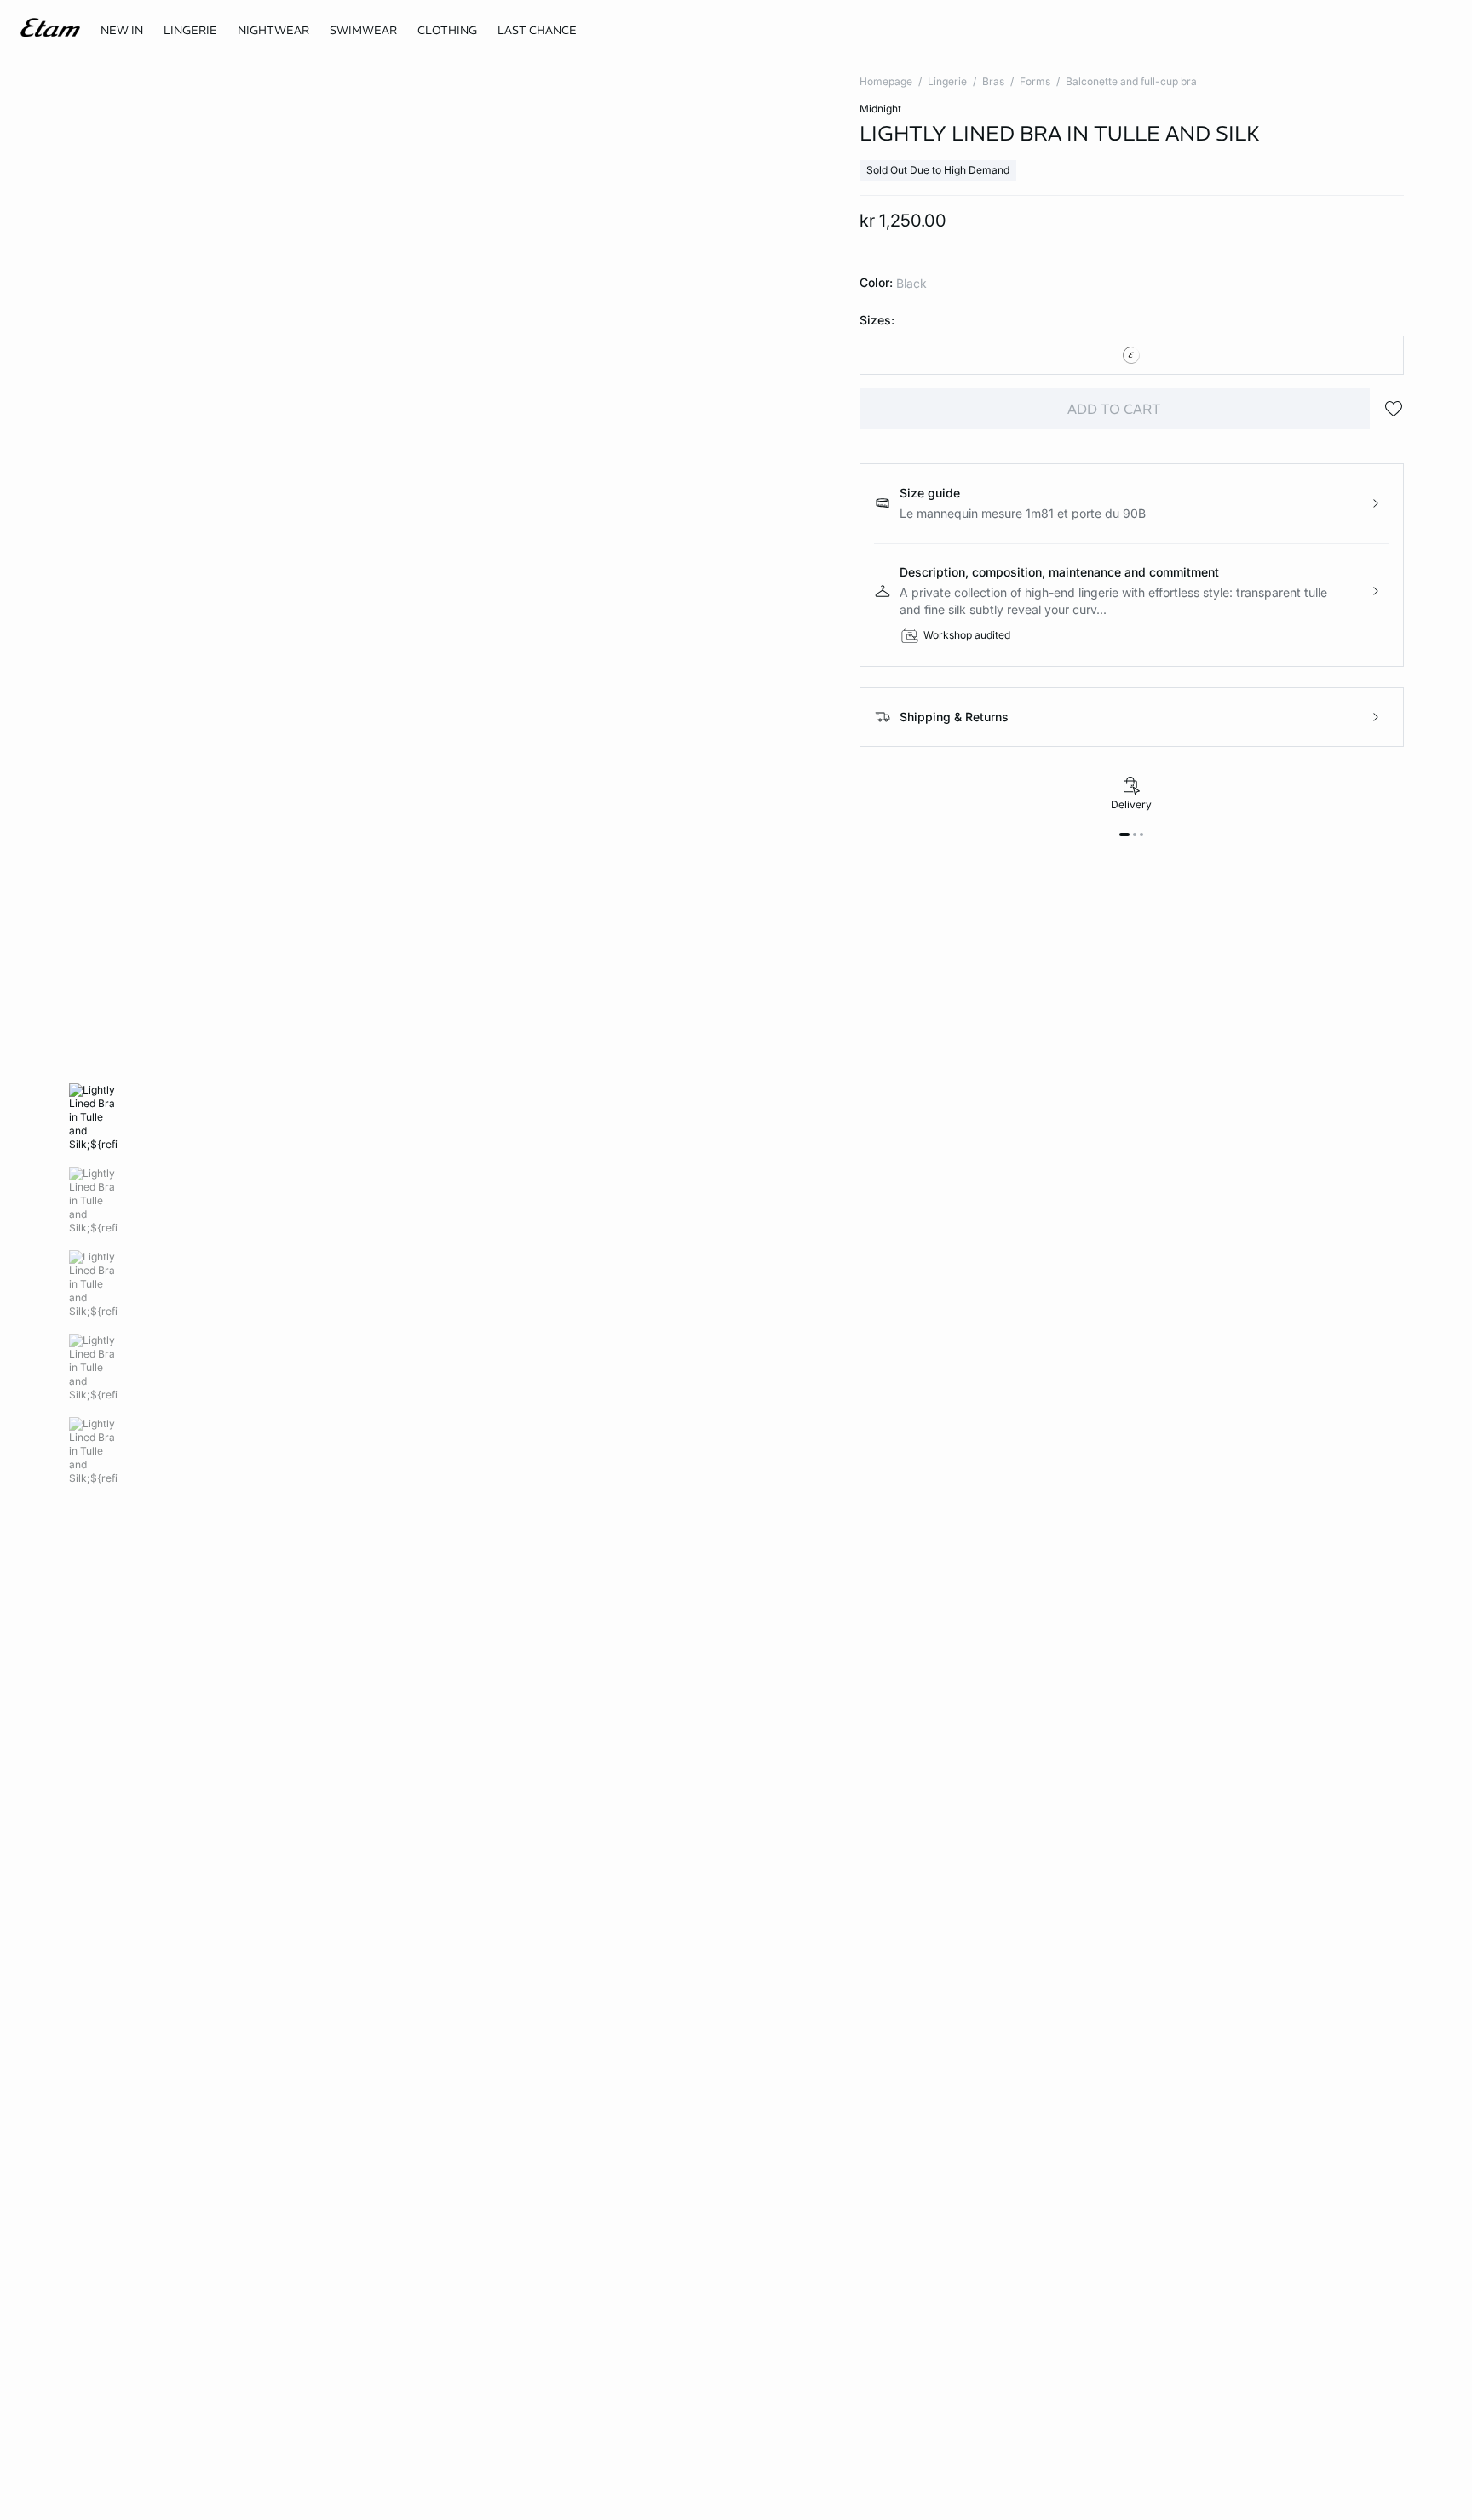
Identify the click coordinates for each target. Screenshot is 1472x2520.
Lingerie (947, 81)
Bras (993, 81)
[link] (122, 31)
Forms (1035, 81)
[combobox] (1132, 355)
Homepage (886, 81)
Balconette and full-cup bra (1131, 81)
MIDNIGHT (880, 109)
